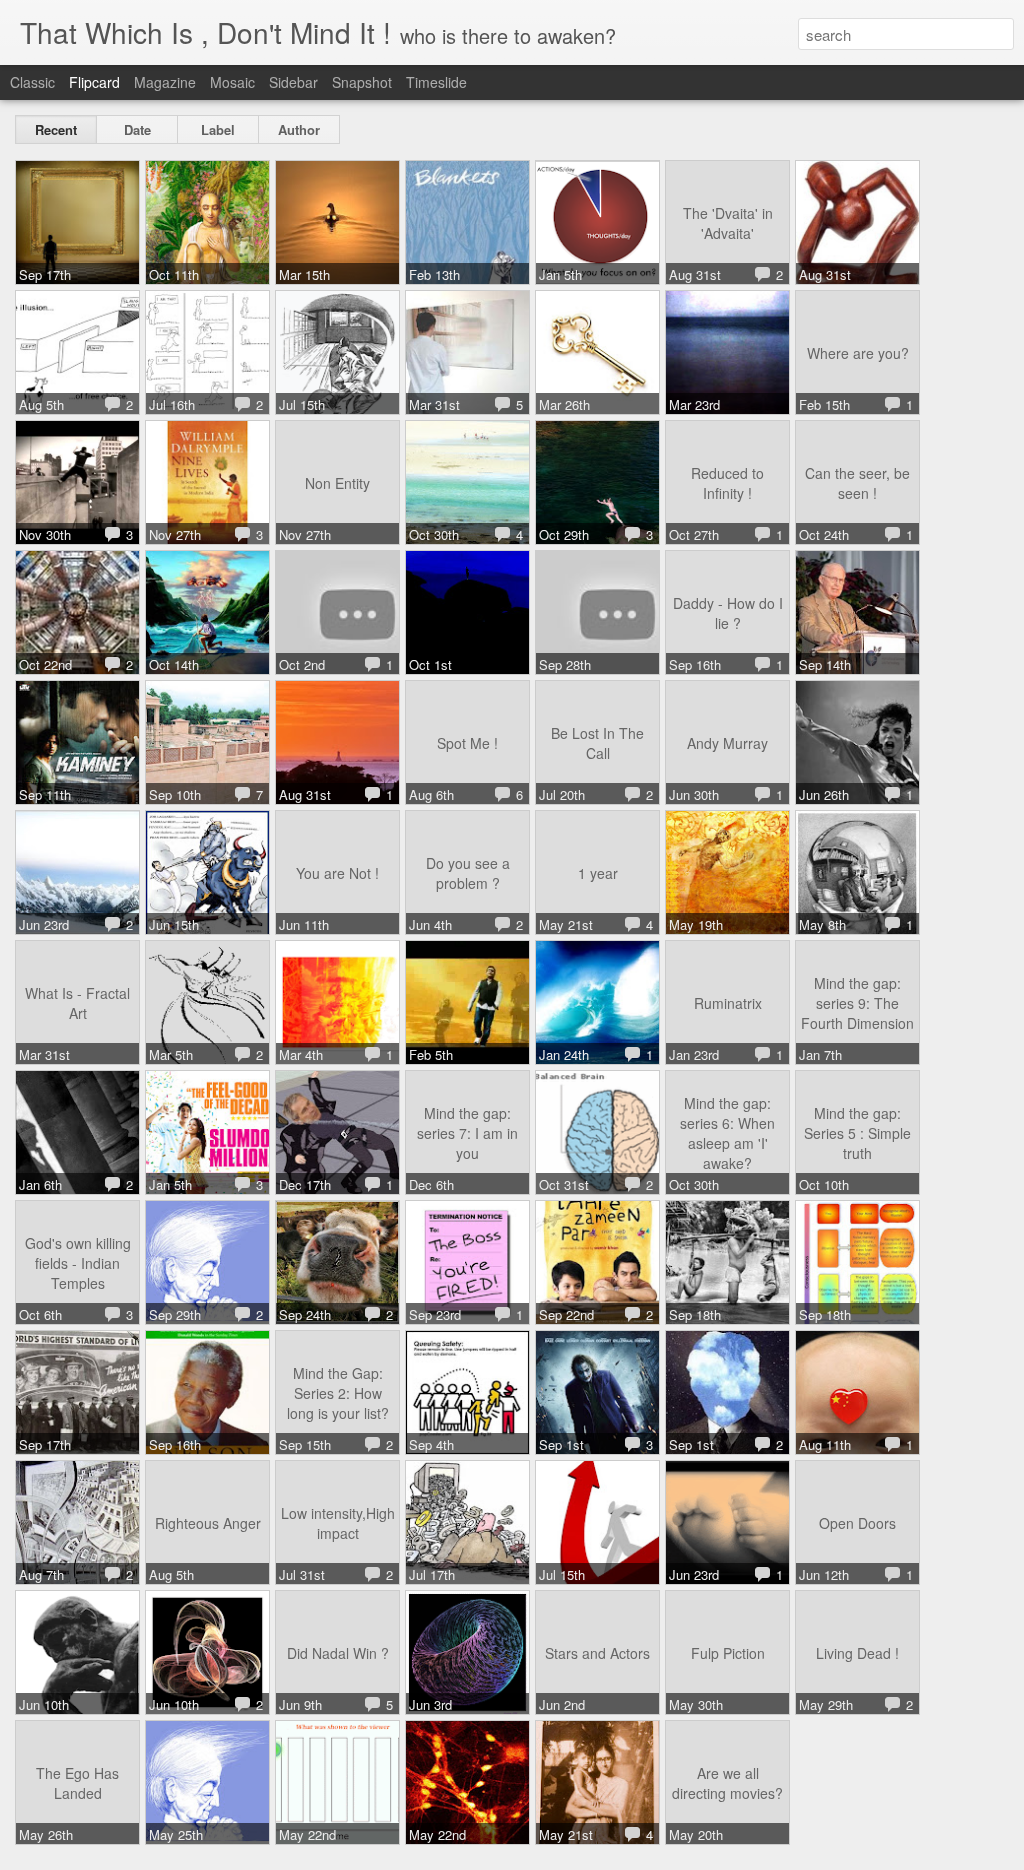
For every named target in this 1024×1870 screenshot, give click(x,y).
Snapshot (362, 82)
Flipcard (94, 82)
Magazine (165, 82)
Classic (32, 82)
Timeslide (436, 82)
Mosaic (232, 82)
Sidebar (293, 82)
